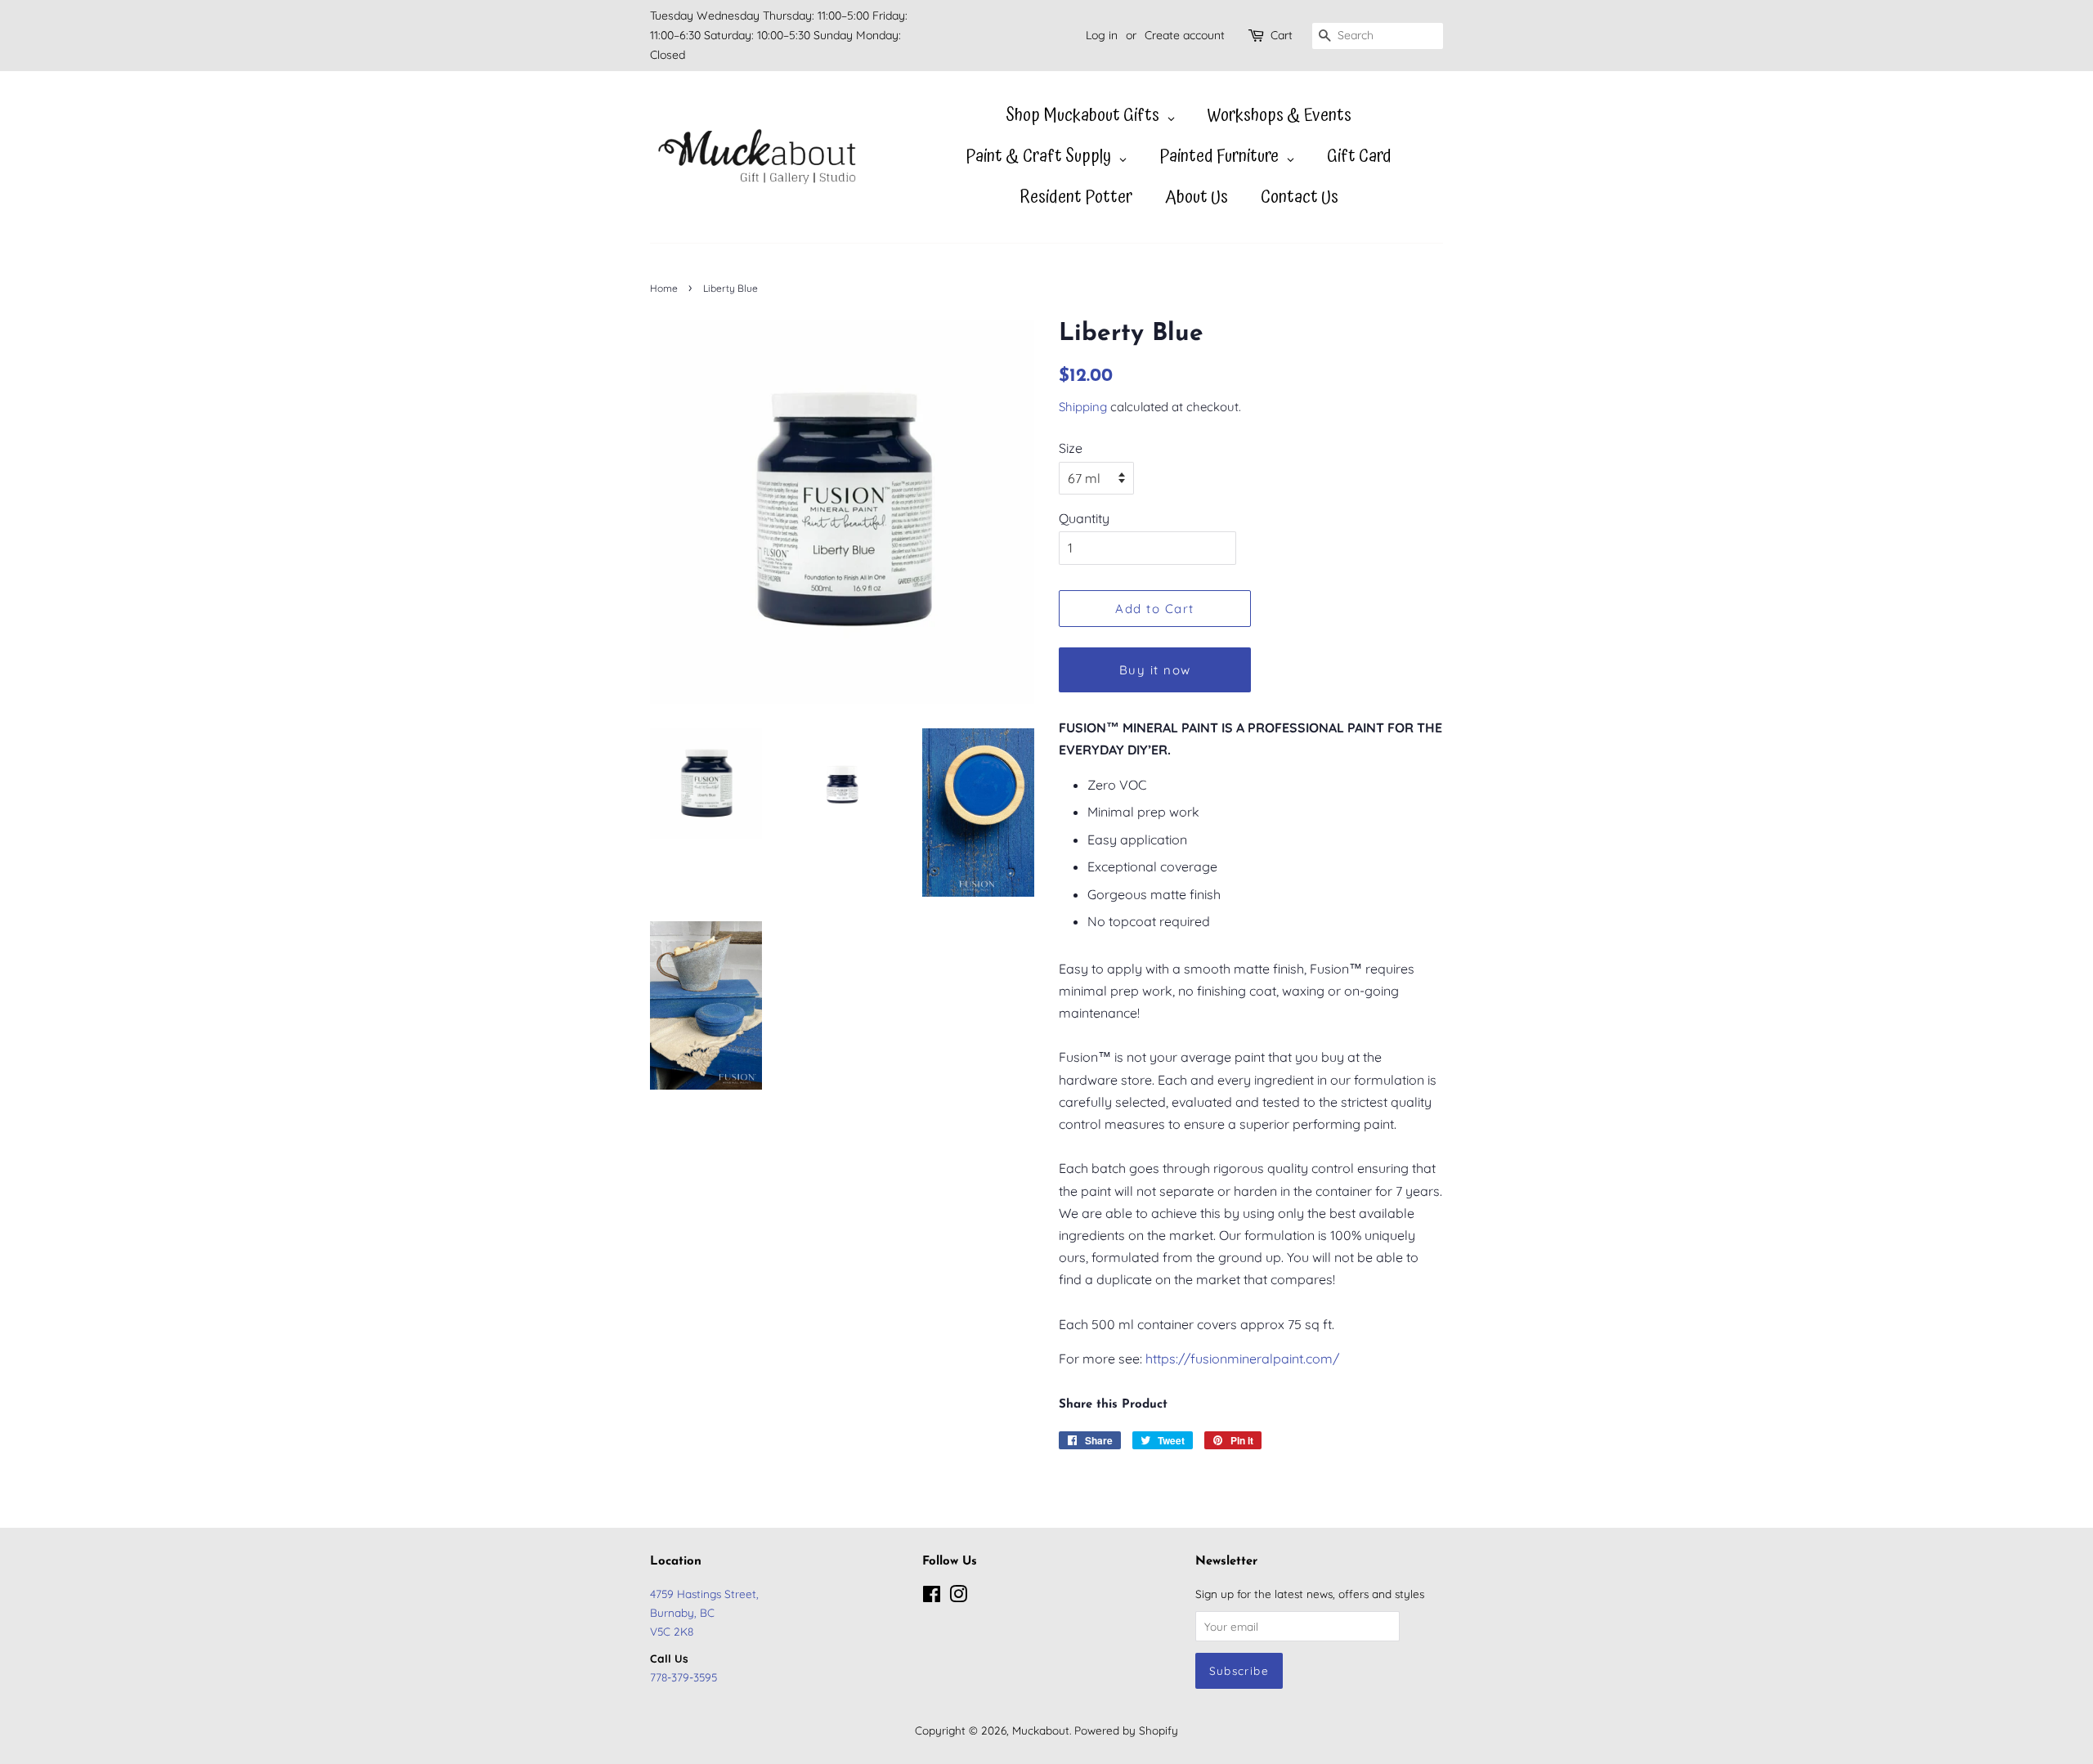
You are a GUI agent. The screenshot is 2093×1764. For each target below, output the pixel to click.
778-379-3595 (683, 1677)
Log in (1102, 35)
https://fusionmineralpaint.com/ (1242, 1359)
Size (1071, 448)
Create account (1185, 35)
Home (664, 288)
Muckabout (1041, 1730)
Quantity (1084, 518)
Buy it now (1155, 670)
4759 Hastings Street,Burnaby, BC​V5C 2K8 (704, 1612)
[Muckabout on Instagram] (958, 1597)
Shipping (1083, 407)
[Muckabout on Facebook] (932, 1597)
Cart (1282, 35)
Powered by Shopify (1126, 1730)
